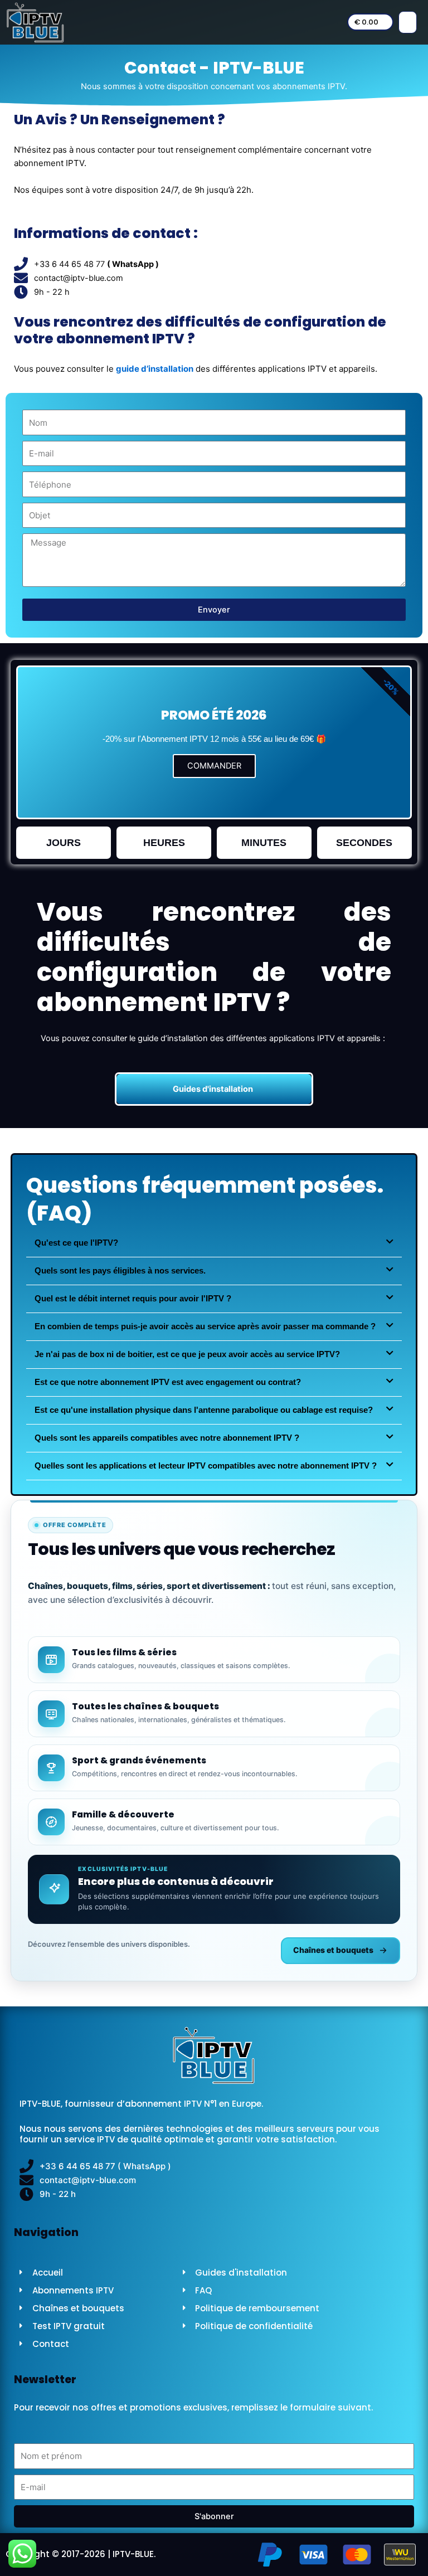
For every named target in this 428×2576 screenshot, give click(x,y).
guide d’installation (155, 369)
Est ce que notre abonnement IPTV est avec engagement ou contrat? (168, 1382)
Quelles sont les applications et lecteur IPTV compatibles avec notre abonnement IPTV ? (206, 1466)
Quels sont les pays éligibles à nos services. (120, 1271)
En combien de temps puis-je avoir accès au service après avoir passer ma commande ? (205, 1326)
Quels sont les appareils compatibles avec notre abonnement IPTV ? (167, 1438)
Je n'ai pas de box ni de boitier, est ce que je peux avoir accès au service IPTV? (187, 1354)
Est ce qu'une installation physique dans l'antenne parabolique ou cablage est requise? (204, 1410)
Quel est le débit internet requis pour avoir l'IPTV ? (133, 1299)
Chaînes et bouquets (333, 1950)
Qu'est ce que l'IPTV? (76, 1243)
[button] (408, 22)
